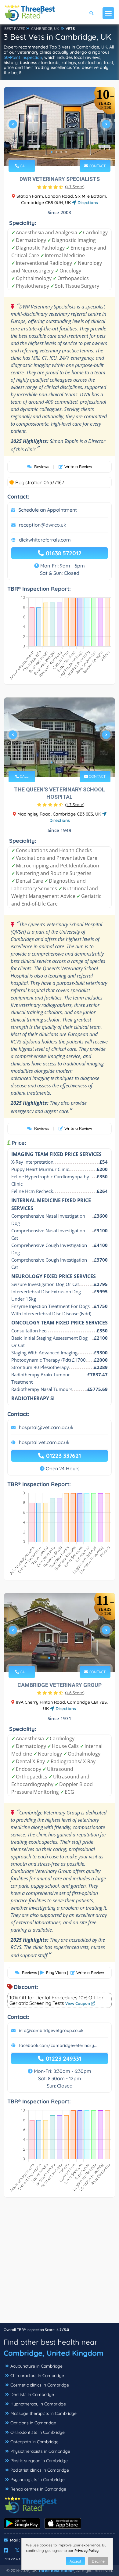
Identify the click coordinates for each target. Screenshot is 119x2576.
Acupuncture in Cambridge (36, 2366)
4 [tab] (66, 152)
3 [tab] (61, 152)
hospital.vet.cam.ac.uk (44, 1442)
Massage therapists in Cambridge (43, 2413)
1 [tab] (52, 152)
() (75, 187)
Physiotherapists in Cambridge (40, 2451)
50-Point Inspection (23, 57)
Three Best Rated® (56, 2571)
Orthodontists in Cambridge (38, 2432)
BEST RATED (15, 29)
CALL (24, 166)
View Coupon (78, 2003)
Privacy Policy (87, 2551)
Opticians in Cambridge (33, 2423)
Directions (87, 203)
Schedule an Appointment (48, 510)
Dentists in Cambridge (32, 2394)
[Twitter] (17, 2550)
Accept (75, 2561)
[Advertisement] (60, 2263)
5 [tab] (69, 1658)
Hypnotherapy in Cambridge (38, 2404)
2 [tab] (56, 152)
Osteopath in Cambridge (34, 2442)
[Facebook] (6, 2550)
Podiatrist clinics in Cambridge (40, 2470)
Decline (98, 2561)
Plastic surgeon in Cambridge (39, 2461)
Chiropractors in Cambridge (37, 2376)
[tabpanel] (60, 127)
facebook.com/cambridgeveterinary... (58, 2045)
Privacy (13, 2559)
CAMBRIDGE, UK (45, 29)
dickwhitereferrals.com (45, 540)
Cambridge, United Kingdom (54, 2353)
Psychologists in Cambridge (38, 2480)
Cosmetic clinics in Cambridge (40, 2385)
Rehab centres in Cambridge (38, 2489)
